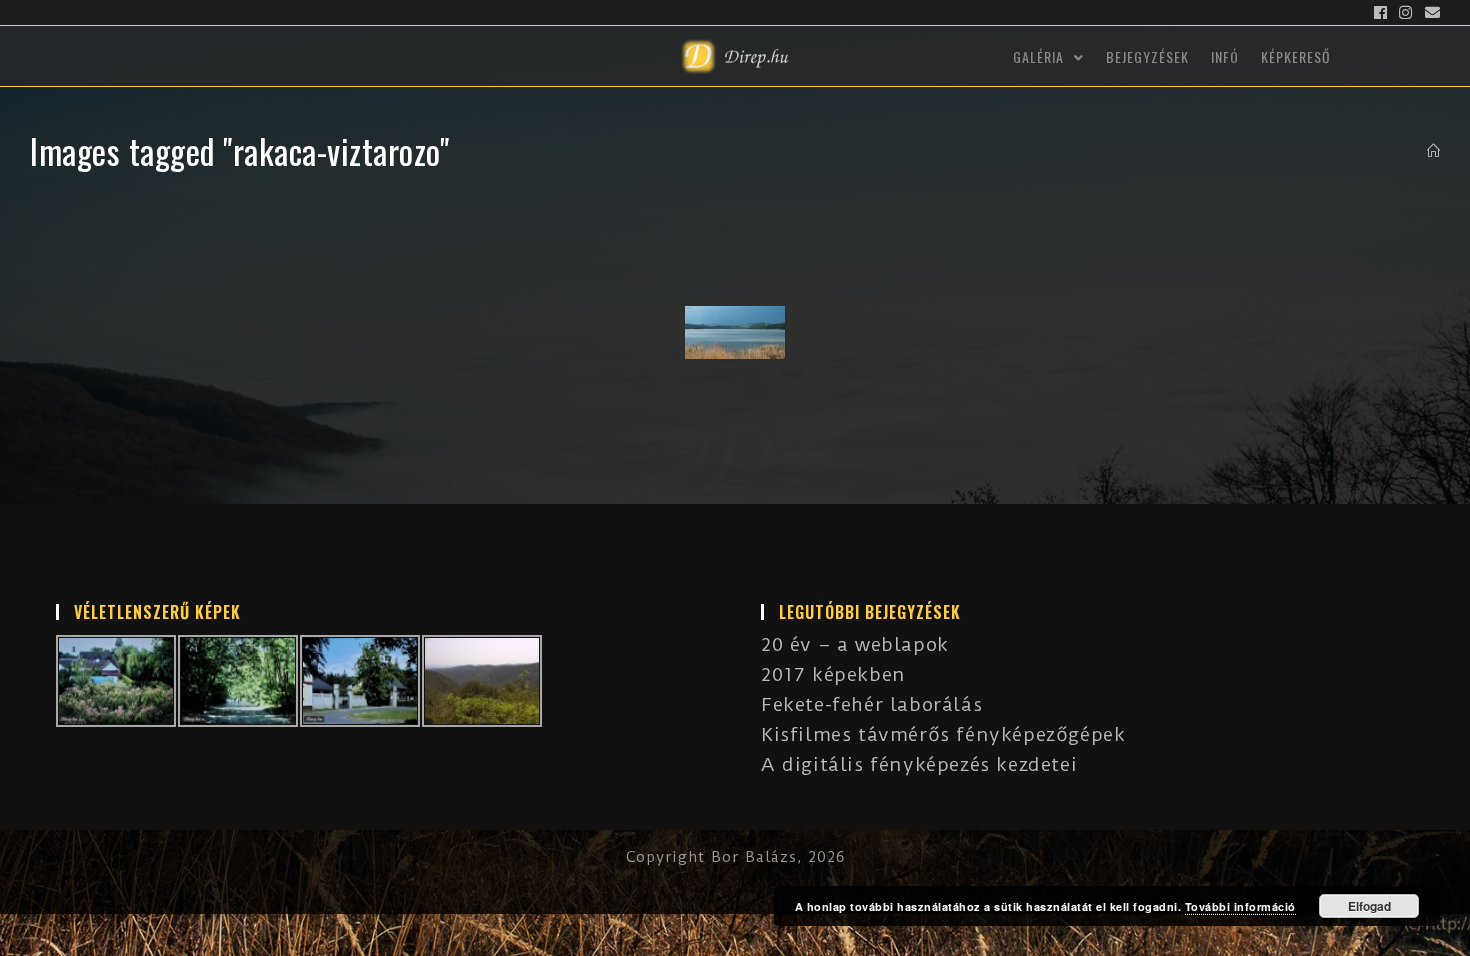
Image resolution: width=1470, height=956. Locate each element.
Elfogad (1369, 906)
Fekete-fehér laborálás (871, 704)
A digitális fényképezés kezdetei (919, 764)
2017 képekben (833, 674)
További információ (1240, 906)
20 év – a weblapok (855, 644)
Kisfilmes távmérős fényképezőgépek (943, 734)
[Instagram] (1406, 13)
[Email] (1430, 13)
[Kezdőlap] (1434, 151)
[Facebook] (1381, 13)
